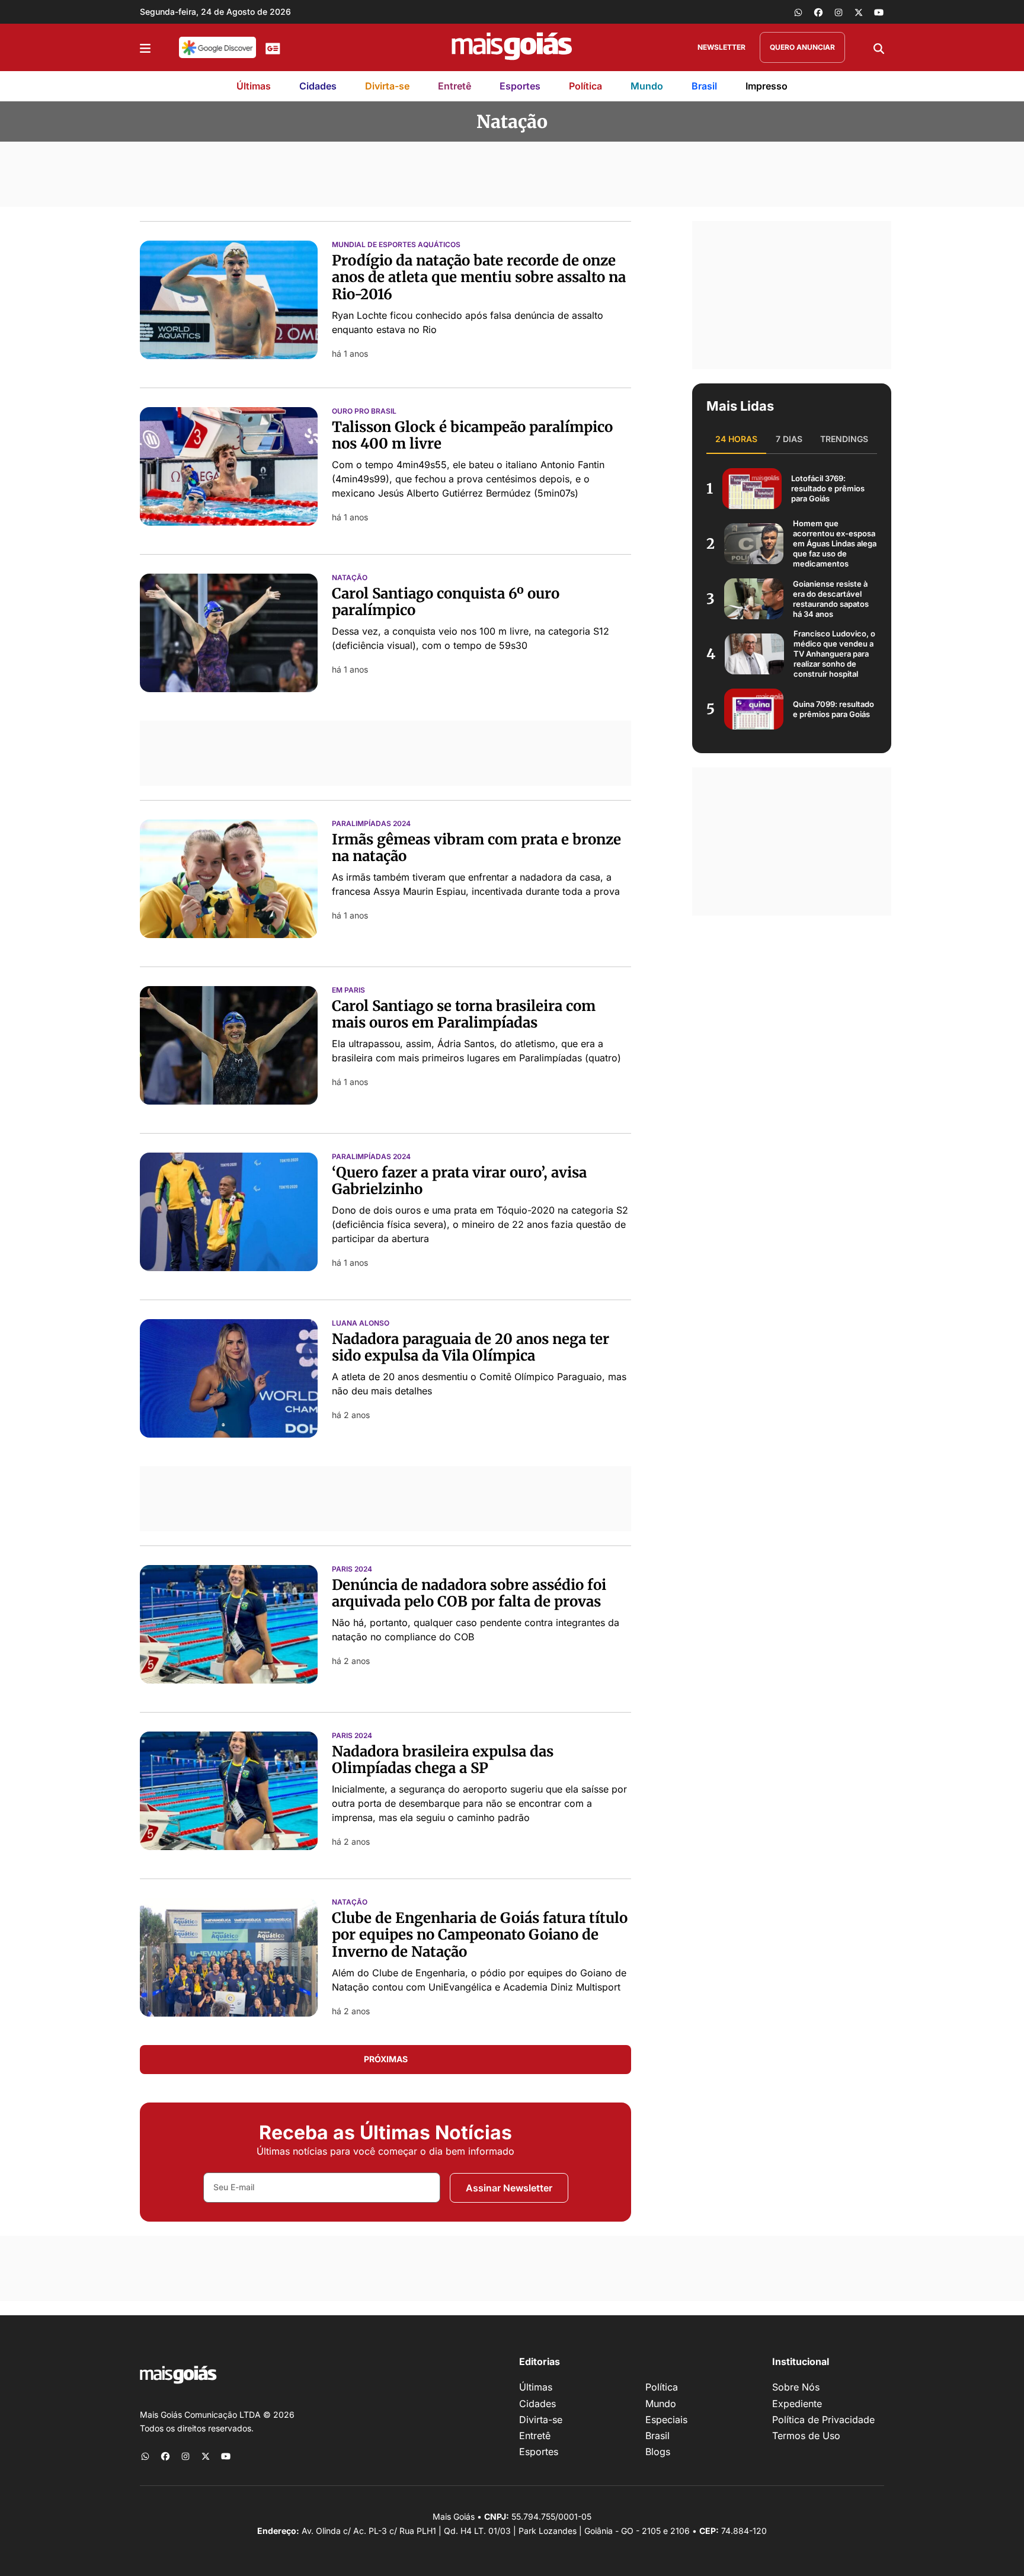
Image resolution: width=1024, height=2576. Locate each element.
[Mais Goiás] (512, 47)
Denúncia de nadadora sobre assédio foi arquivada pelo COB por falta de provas (469, 1593)
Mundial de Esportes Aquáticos (396, 245)
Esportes (520, 86)
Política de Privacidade (823, 2420)
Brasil (704, 86)
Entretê (455, 86)
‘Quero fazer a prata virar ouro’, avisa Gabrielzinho (459, 1181)
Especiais (666, 2420)
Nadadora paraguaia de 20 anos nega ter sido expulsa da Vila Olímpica (471, 1348)
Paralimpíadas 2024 (371, 824)
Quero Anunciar (802, 47)
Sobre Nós (796, 2387)
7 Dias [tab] (789, 439)
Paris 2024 (352, 1569)
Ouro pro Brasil (364, 411)
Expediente (797, 2404)
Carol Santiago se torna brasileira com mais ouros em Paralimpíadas (464, 1015)
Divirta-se (387, 86)
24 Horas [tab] (736, 439)
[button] (145, 47)
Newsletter (721, 47)
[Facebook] (818, 12)
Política (585, 86)
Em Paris (348, 990)
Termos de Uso (806, 2436)
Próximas (386, 2059)
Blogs (658, 2452)
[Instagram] (839, 12)
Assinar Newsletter (509, 2188)
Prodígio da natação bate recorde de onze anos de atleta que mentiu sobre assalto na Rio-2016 (479, 278)
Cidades (318, 86)
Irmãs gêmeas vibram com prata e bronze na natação (476, 848)
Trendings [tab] (844, 439)
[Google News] (273, 47)
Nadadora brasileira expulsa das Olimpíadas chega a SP (443, 1760)
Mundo (647, 86)
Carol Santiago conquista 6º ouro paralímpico (446, 602)
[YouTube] (879, 12)
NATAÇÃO (350, 1902)
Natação (350, 578)
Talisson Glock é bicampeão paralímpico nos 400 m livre (472, 436)
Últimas (254, 86)
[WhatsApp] (798, 12)
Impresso (767, 86)
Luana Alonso (361, 1323)
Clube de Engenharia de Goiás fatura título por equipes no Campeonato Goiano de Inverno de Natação (480, 1935)
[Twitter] (859, 12)
